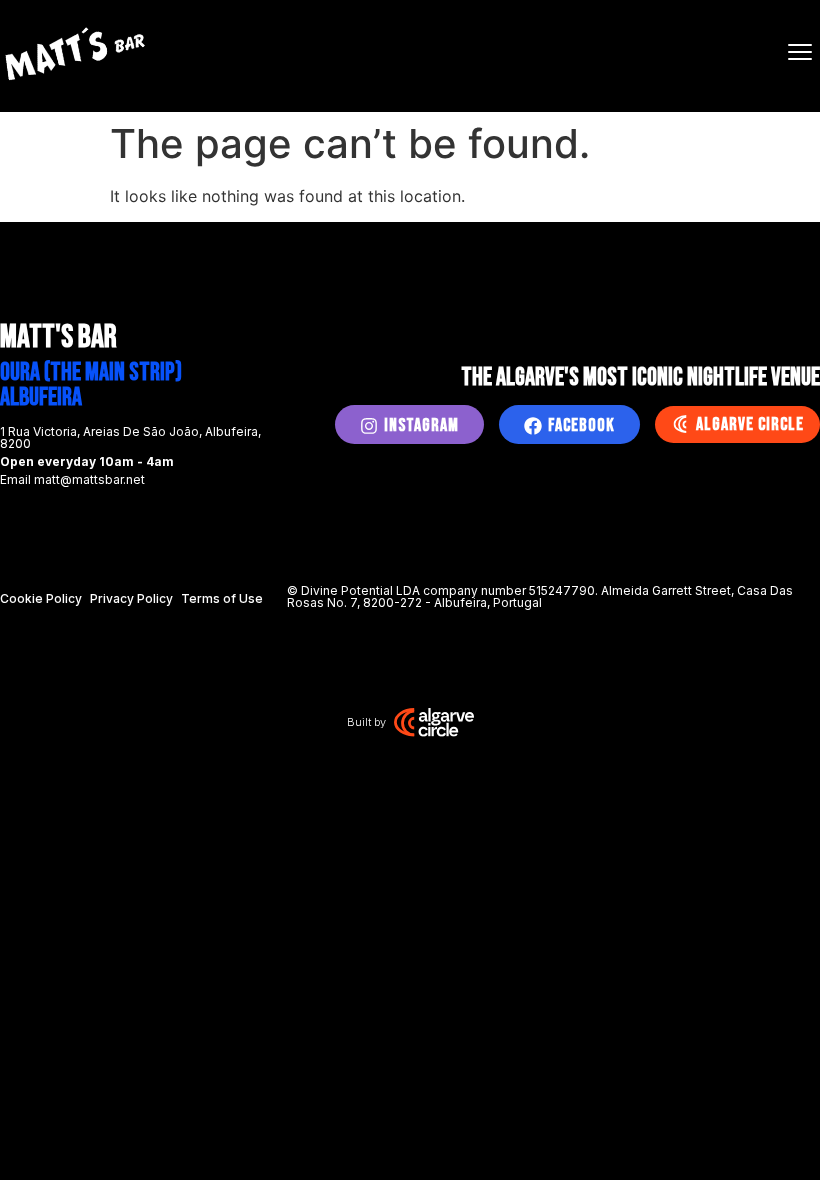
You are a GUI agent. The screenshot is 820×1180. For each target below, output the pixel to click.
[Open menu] (800, 52)
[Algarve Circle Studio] (434, 722)
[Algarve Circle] (680, 424)
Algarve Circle (750, 424)
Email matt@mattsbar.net (72, 479)
